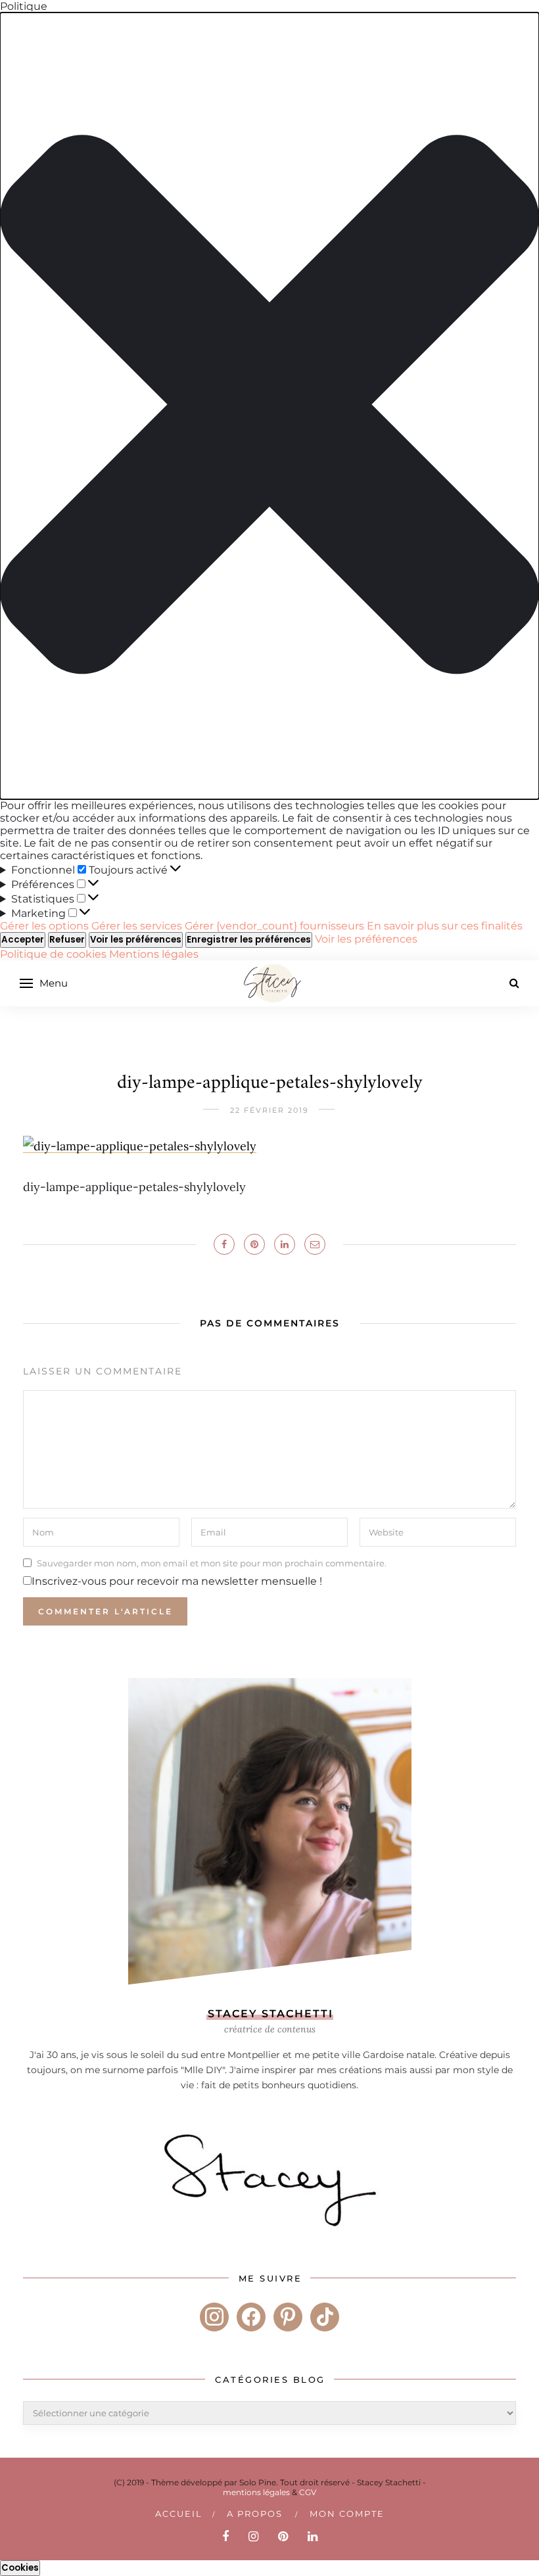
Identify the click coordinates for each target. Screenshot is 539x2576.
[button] (269, 406)
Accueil (179, 2514)
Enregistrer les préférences (249, 940)
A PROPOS (255, 2514)
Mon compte (347, 2514)
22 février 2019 (269, 1110)
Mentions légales (154, 954)
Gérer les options (44, 926)
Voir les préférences (136, 940)
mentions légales (256, 2492)
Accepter (23, 940)
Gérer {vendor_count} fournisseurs (274, 926)
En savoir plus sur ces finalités (445, 926)
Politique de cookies (55, 954)
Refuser (67, 940)
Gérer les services (137, 926)
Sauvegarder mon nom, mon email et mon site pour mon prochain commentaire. (212, 1563)
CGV (308, 2492)
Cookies (20, 2568)
